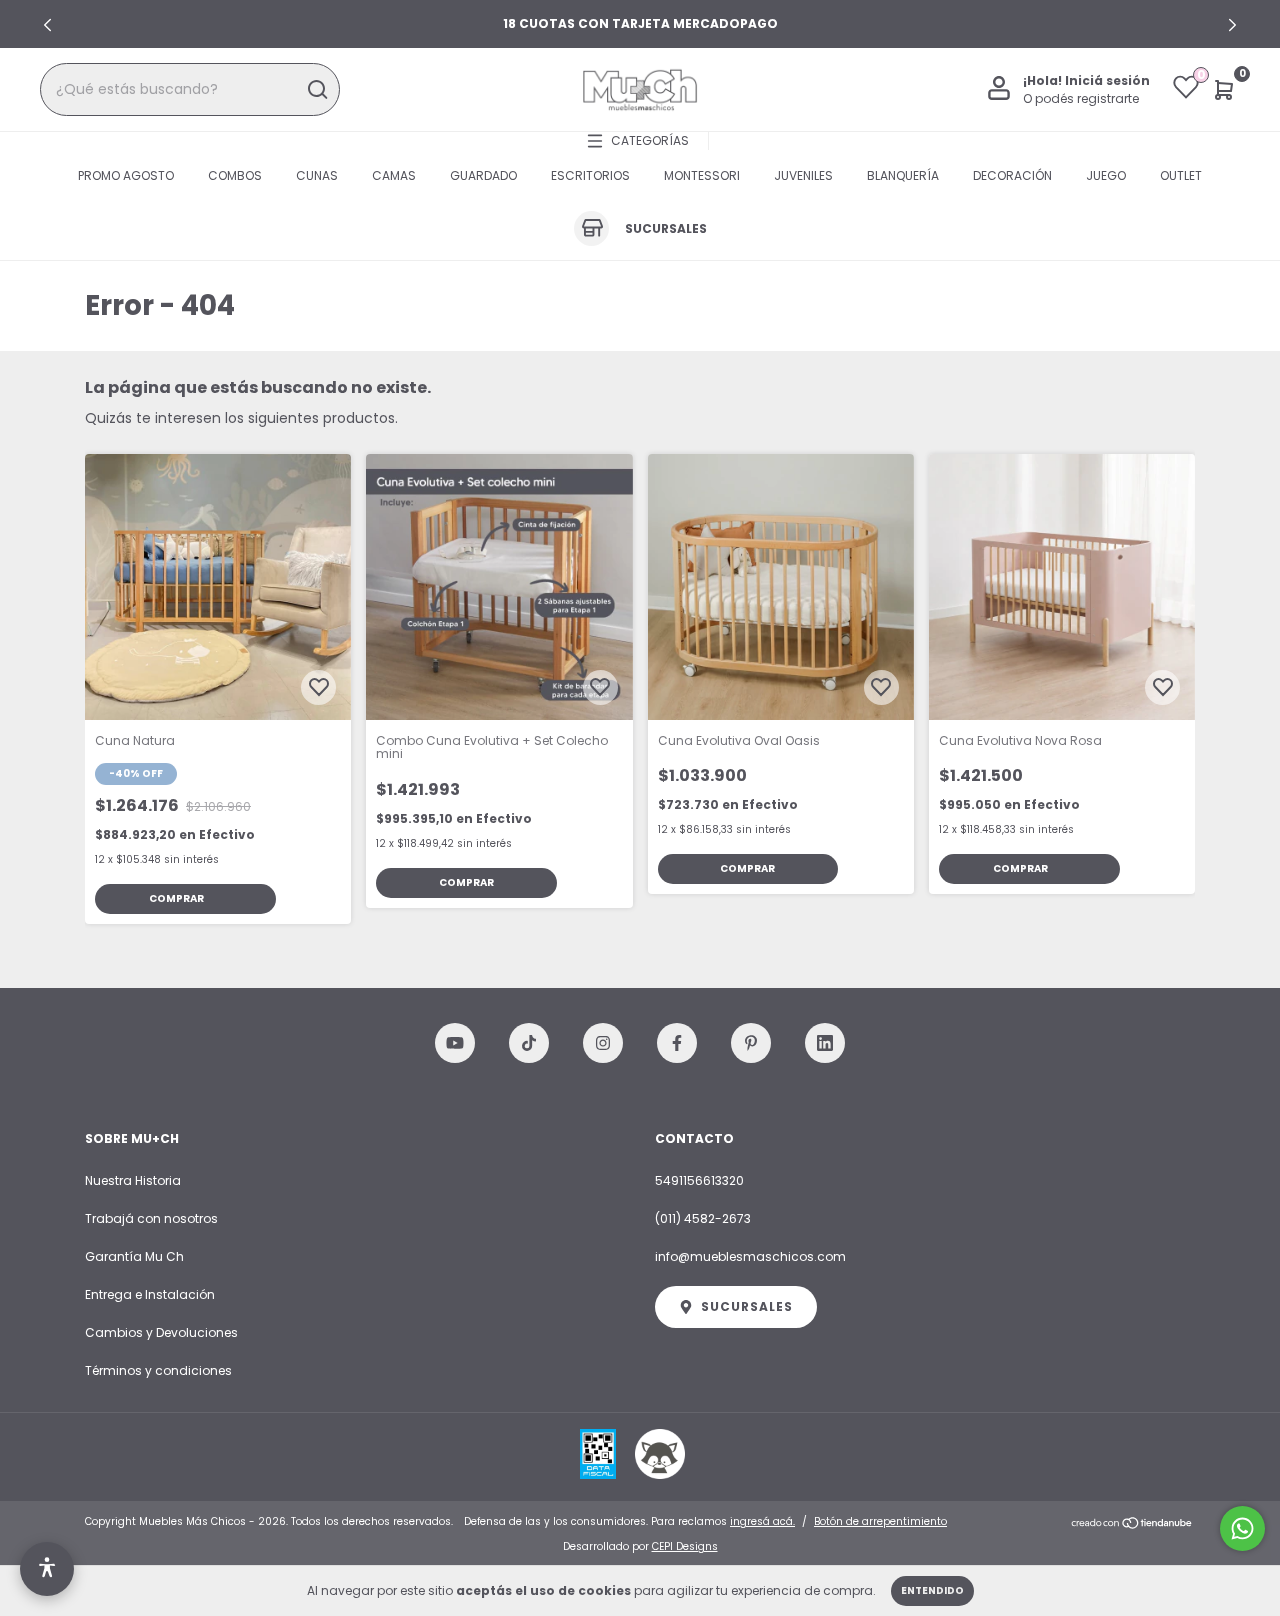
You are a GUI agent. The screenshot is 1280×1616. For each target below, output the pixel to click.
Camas (394, 175)
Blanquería (903, 175)
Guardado (483, 175)
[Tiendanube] (1132, 1524)
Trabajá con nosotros (151, 1218)
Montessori (702, 175)
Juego (1106, 175)
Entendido (932, 1590)
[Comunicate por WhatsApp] (1242, 1528)
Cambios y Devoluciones (161, 1332)
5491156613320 (699, 1180)
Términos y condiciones (158, 1370)
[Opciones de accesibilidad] (47, 1569)
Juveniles (803, 175)
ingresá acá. (762, 1521)
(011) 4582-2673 (703, 1218)
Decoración (1012, 175)
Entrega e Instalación (150, 1294)
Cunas (317, 175)
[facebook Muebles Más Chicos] (677, 1043)
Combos (235, 175)
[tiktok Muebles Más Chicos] (529, 1043)
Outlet (1181, 175)
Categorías (650, 140)
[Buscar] (316, 90)
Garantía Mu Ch (134, 1256)
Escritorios (590, 175)
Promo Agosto (126, 175)
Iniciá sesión (1107, 80)
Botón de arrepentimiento (880, 1521)
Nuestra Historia (133, 1180)
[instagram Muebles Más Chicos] (603, 1043)
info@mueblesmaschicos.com (750, 1256)
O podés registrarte (1081, 98)
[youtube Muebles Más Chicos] (455, 1043)
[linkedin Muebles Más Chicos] (825, 1043)
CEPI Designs (685, 1546)
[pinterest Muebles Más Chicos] (751, 1043)
